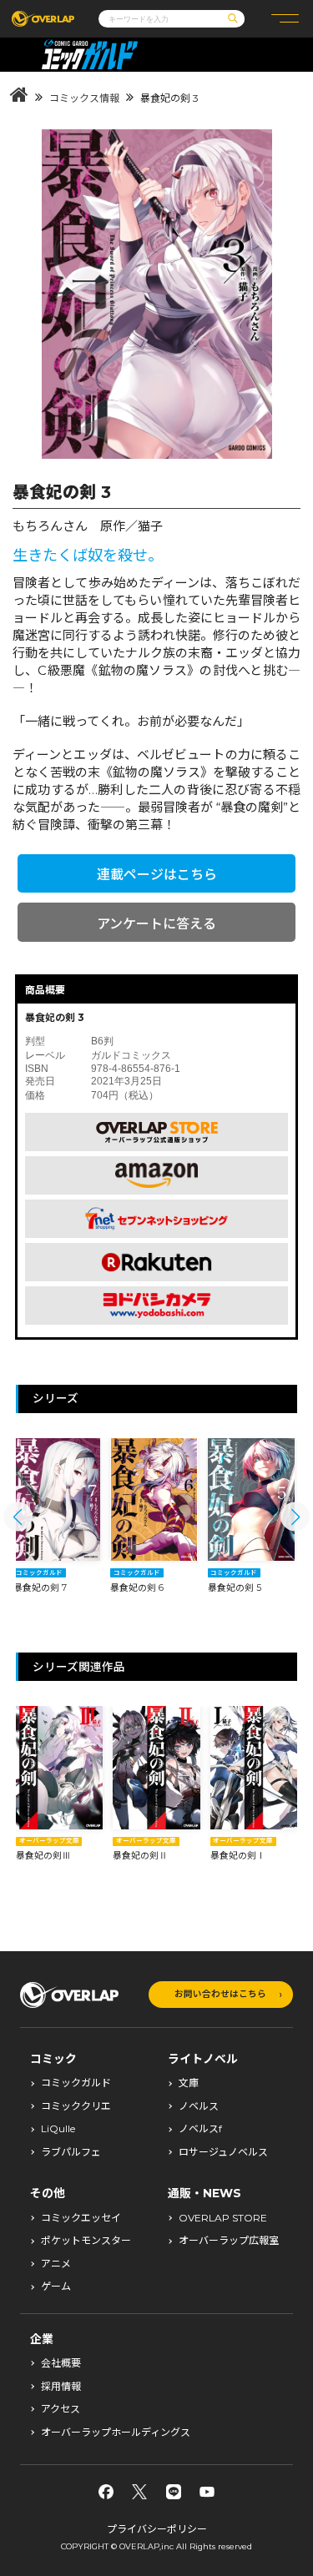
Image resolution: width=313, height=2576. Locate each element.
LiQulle (58, 2129)
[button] (18, 1517)
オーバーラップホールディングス (116, 2433)
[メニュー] (285, 19)
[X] (139, 2492)
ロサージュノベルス (223, 2152)
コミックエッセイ (81, 2218)
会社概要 (61, 2363)
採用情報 (61, 2387)
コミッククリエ (76, 2106)
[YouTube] (207, 2492)
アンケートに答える (156, 924)
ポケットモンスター (86, 2241)
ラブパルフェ (71, 2152)
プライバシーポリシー (157, 2529)
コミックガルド (76, 2083)
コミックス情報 (84, 98)
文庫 (189, 2083)
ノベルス (199, 2106)
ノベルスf (200, 2129)
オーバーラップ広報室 (229, 2241)
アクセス (61, 2409)
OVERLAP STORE (223, 2218)
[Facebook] (106, 2492)
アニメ (56, 2264)
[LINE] (174, 2492)
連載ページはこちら (157, 875)
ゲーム (56, 2287)
